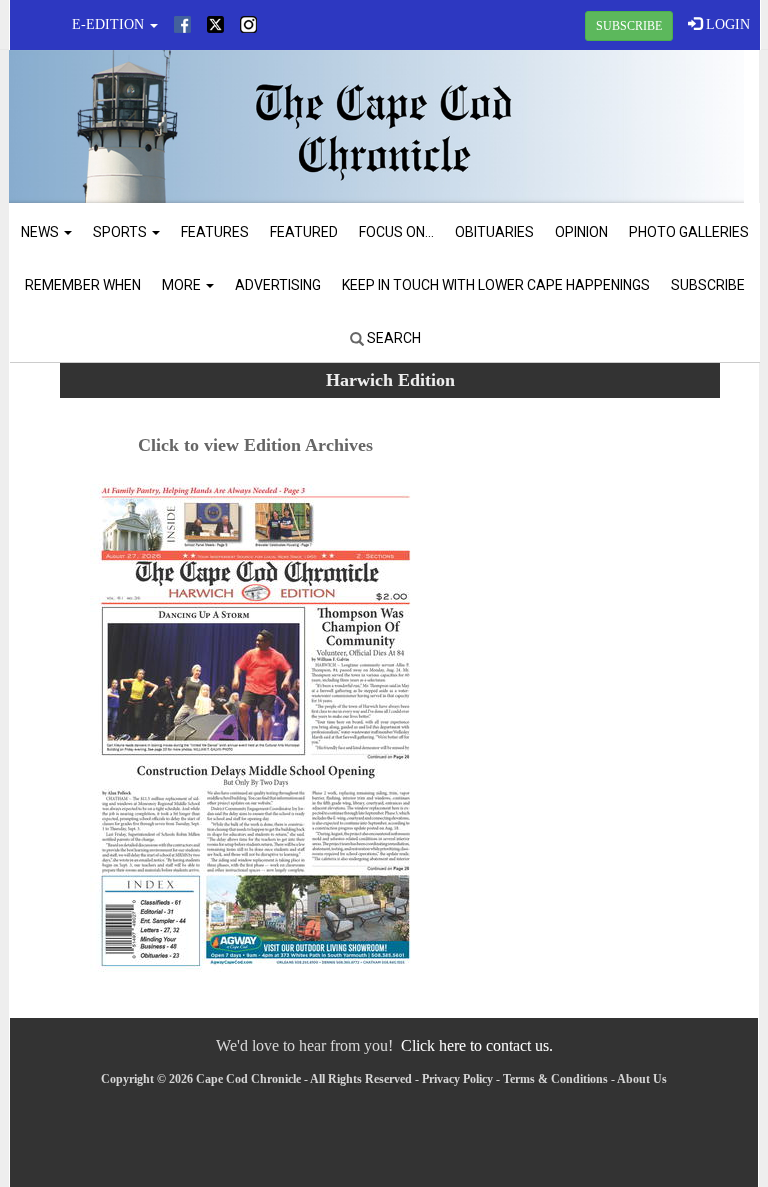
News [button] (41, 232)
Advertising (278, 285)
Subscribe (708, 285)
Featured (304, 232)
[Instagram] (248, 24)
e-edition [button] (110, 24)
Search (392, 338)
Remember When (83, 285)
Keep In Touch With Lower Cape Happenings (496, 285)
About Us (642, 1079)
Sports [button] (121, 232)
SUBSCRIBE (629, 26)
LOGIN (726, 24)
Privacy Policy (457, 1079)
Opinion (581, 232)
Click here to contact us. (477, 1045)
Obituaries (494, 232)
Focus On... (396, 232)
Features (215, 232)
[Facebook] (182, 24)
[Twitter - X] (215, 24)
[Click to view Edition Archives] (255, 730)
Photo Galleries (689, 232)
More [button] (183, 285)
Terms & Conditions (555, 1079)
